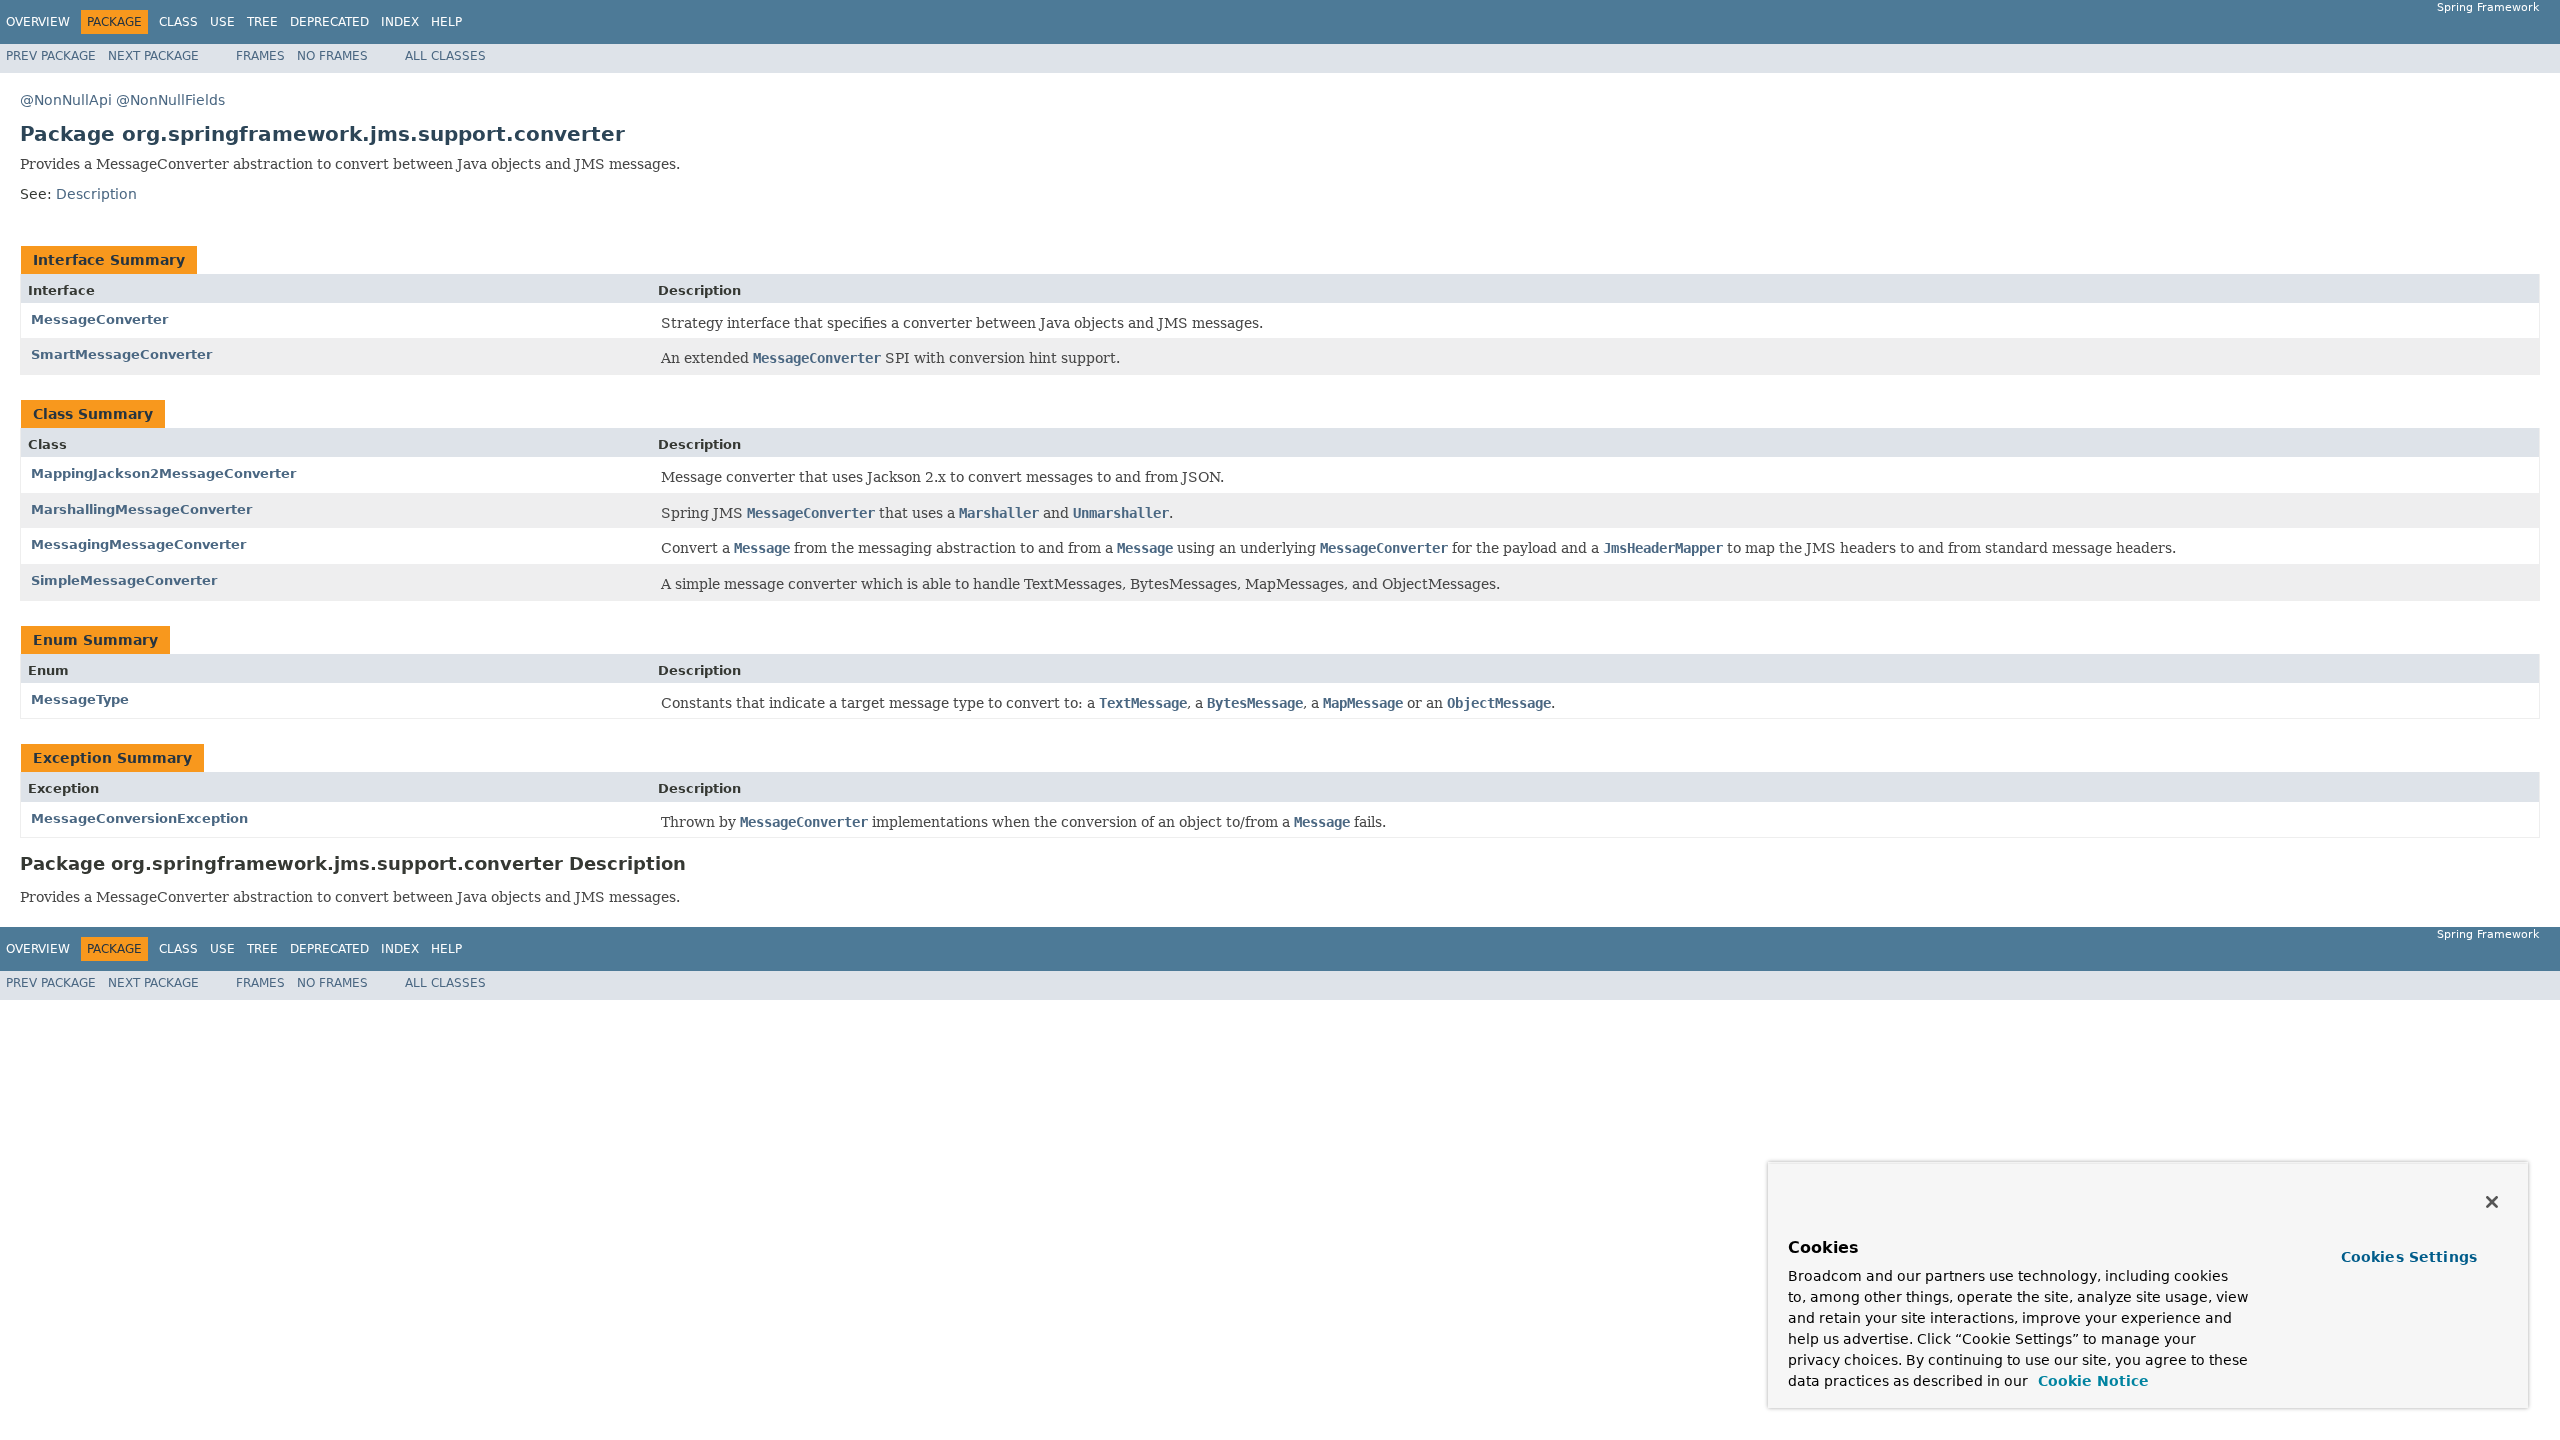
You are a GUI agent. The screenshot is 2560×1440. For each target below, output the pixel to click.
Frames (260, 56)
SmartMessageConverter (121, 354)
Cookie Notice (2091, 1381)
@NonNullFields (170, 100)
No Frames (332, 56)
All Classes (445, 56)
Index (400, 22)
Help (446, 22)
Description (96, 194)
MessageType (80, 699)
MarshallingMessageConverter (141, 509)
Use (222, 22)
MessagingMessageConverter (138, 544)
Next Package (153, 56)
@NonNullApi (66, 100)
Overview (38, 22)
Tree (262, 22)
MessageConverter (99, 319)
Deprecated (329, 22)
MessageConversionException (139, 818)
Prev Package (51, 56)
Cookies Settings (2409, 1257)
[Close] (2492, 1202)
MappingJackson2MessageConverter (163, 473)
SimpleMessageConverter (124, 580)
